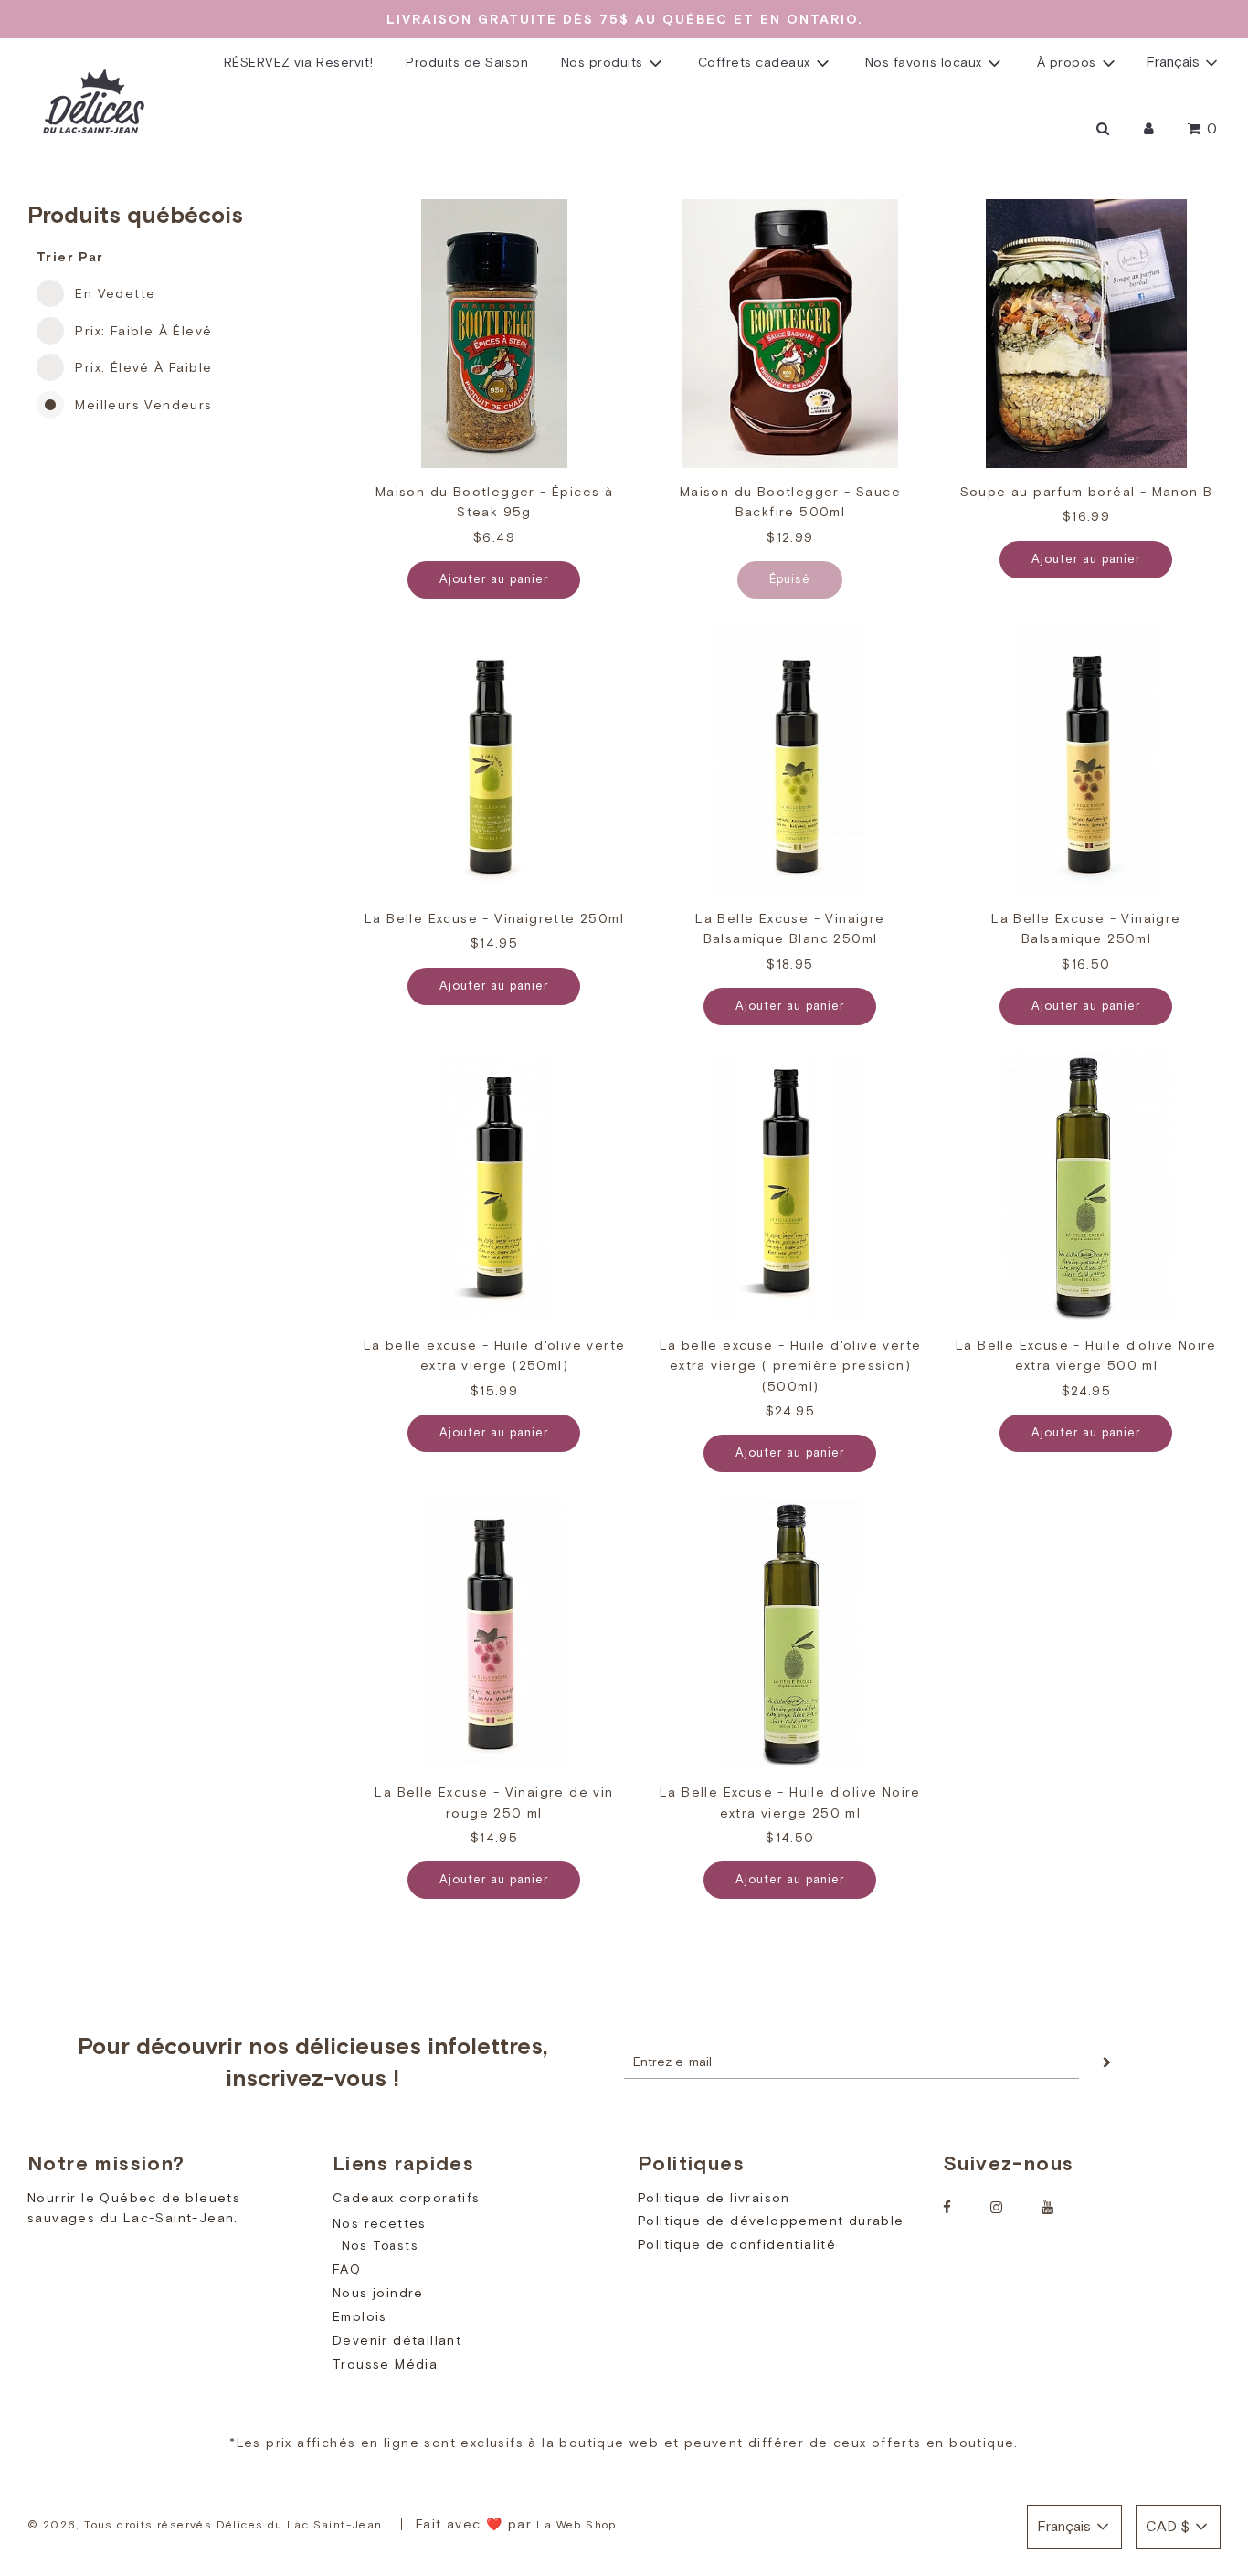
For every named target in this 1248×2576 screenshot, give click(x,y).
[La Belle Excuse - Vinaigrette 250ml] (494, 760)
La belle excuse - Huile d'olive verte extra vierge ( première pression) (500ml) (791, 1366)
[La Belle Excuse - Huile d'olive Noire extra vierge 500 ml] (1086, 1187)
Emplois (360, 2316)
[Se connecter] (1149, 129)
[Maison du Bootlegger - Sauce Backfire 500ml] (790, 334)
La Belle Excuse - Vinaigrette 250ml (494, 918)
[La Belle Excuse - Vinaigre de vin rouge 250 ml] (494, 1634)
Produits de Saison (467, 63)
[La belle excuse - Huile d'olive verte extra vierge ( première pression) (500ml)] (790, 1187)
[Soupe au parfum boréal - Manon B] (1086, 334)
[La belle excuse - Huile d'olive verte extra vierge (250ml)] (494, 1187)
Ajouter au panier (494, 579)
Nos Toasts (380, 2246)
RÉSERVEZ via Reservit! (299, 63)
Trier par (70, 257)
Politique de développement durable (771, 2221)
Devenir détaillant (397, 2340)
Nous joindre (378, 2293)
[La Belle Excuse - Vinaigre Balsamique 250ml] (1086, 760)
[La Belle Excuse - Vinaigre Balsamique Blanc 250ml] (790, 760)
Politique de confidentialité (737, 2244)
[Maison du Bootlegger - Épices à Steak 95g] (494, 334)
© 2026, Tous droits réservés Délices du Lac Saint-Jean (205, 2525)
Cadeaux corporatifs (407, 2198)
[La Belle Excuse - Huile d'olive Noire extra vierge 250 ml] (790, 1634)
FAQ (347, 2269)
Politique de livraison (714, 2198)
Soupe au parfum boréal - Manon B (1087, 492)
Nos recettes (380, 2223)
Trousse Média (385, 2364)
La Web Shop (576, 2525)
